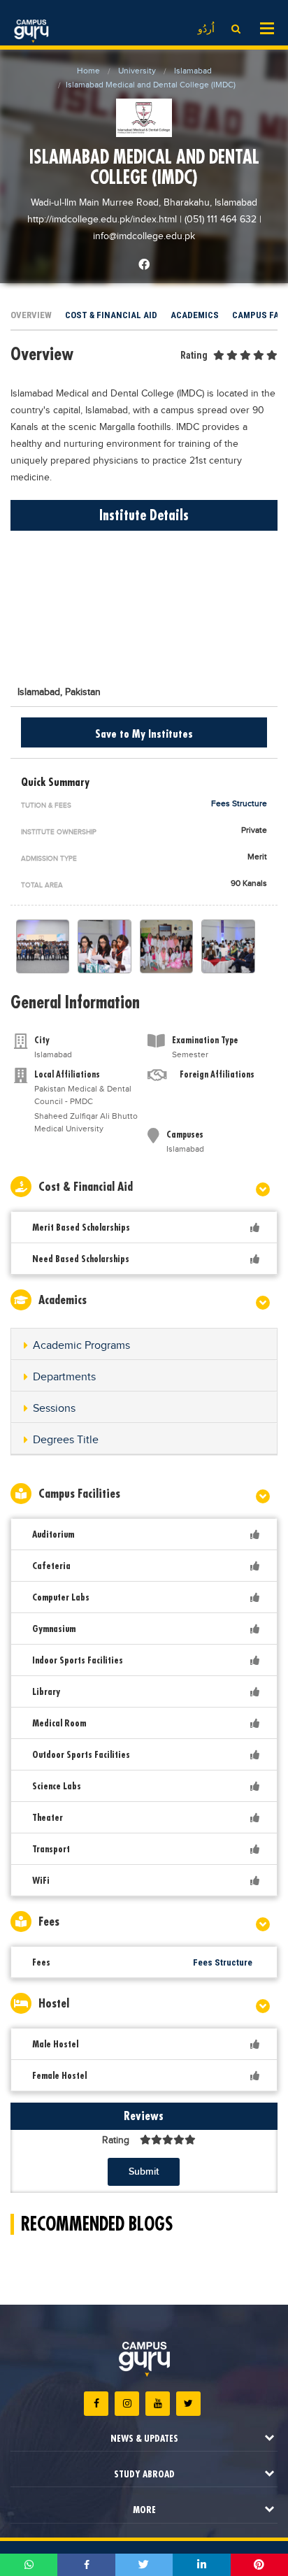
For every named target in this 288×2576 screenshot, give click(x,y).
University (137, 71)
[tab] (144, 1344)
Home (88, 71)
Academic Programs (81, 1346)
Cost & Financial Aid (111, 315)
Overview (31, 315)
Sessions (54, 1409)
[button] (144, 1346)
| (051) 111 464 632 (218, 220)
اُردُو (206, 29)
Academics (195, 315)
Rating (194, 355)
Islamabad (193, 71)
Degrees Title (66, 1440)
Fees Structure (239, 803)
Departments (64, 1377)
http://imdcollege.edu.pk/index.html (103, 220)
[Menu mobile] (267, 27)
